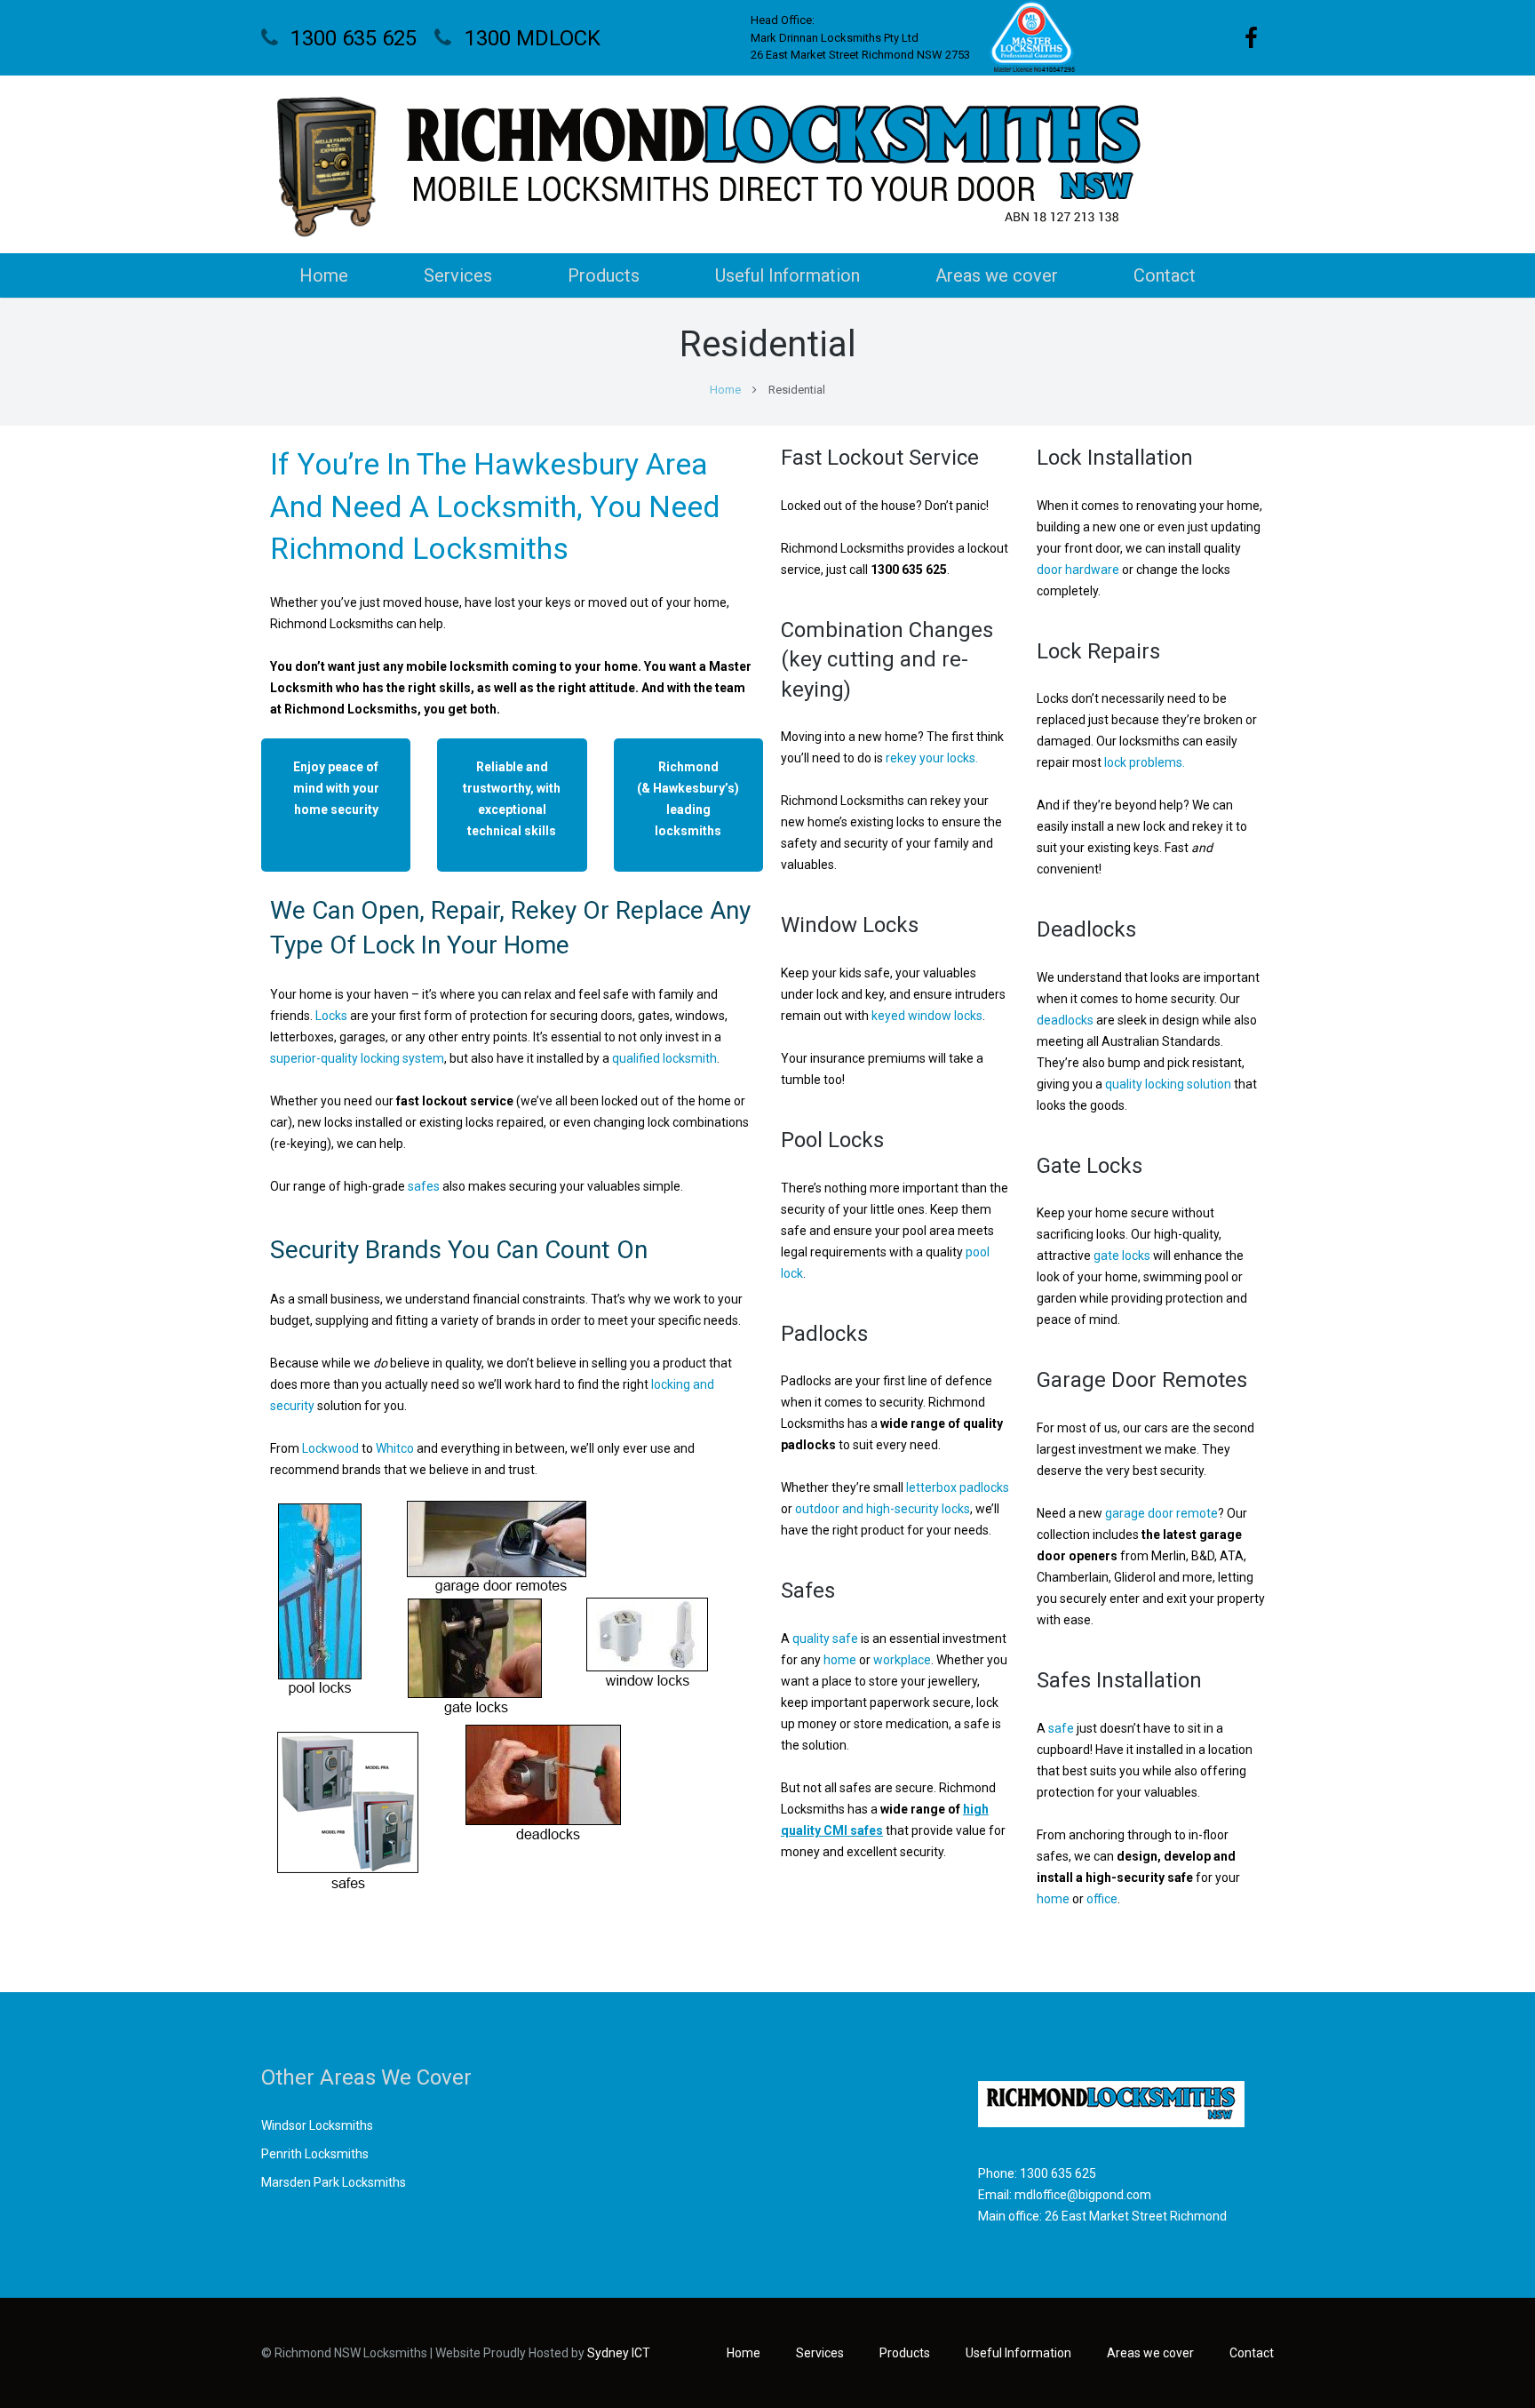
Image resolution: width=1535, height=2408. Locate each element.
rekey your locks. (932, 758)
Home (725, 390)
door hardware (1078, 570)
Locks (331, 1016)
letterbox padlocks (958, 1487)
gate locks (1122, 1256)
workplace (902, 1660)
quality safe (825, 1639)
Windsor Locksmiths (317, 2125)
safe (1061, 1728)
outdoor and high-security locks (883, 1509)
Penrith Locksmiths (315, 2154)
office (1102, 1899)
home (840, 1660)
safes (424, 1186)
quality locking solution (1168, 1084)
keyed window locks (927, 1016)
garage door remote (1161, 1513)
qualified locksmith (664, 1058)
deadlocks (1065, 1020)
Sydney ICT (619, 2353)
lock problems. (1145, 762)
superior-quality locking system (357, 1058)
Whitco (395, 1448)
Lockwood (330, 1448)
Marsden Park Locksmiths (334, 2182)
